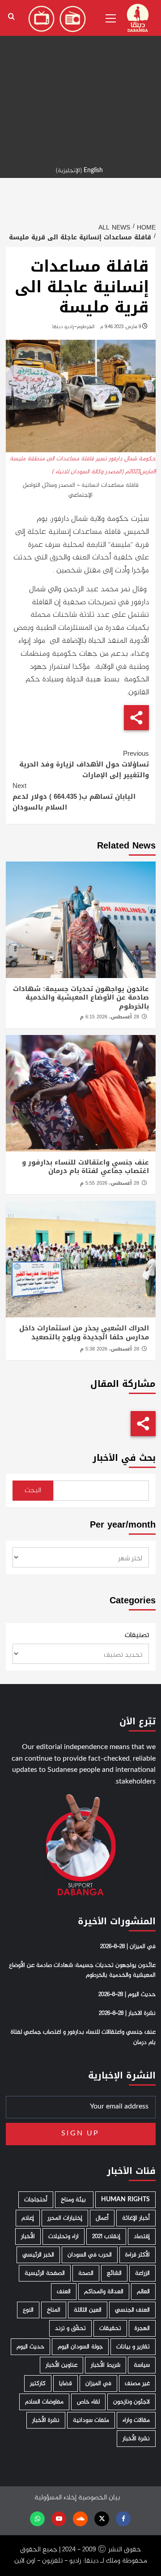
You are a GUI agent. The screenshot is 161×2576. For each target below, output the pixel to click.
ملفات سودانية (91, 2420)
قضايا (66, 2383)
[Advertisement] (80, 81)
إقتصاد (142, 2236)
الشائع (114, 2273)
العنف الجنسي (132, 2310)
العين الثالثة (88, 2310)
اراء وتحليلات (64, 2236)
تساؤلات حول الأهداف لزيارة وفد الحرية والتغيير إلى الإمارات (84, 764)
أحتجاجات (36, 2200)
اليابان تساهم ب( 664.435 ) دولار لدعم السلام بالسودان (74, 797)
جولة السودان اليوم (80, 2347)
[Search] (11, 17)
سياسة (142, 2365)
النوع (28, 2310)
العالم (143, 2292)
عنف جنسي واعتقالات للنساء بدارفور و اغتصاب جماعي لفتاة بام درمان (85, 1167)
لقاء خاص (88, 2402)
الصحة (86, 2273)
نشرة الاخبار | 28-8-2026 (127, 2013)
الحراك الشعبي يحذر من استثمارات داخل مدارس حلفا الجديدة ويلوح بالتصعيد (84, 1333)
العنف (64, 2292)
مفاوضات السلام (44, 2402)
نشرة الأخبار (46, 2420)
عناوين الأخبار (61, 2365)
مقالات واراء (136, 2420)
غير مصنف (137, 2383)
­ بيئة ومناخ (74, 2200)
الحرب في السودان (90, 2255)
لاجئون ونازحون (131, 2402)
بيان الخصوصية (99, 2498)
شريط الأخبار (106, 2365)
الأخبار (28, 2236)
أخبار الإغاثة (136, 2218)
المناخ (54, 2310)
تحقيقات (110, 2328)
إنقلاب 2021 (106, 2236)
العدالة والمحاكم (104, 2292)
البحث (33, 1491)
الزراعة (142, 2273)
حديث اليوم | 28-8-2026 (127, 1995)
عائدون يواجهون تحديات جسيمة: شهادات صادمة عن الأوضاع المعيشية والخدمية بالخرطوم (81, 998)
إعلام (28, 2218)
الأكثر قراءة (138, 2255)
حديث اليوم (30, 2347)
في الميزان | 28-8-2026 (128, 1947)
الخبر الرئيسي (38, 2255)
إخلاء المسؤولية (55, 2498)
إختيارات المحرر (65, 2218)
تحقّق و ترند (70, 2328)
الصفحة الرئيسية (45, 2273)
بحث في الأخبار (124, 1458)
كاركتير (38, 2383)
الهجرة (142, 2328)
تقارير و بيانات (133, 2347)
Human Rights (125, 2200)
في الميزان (98, 2383)
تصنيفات (137, 1636)
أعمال (102, 2218)
